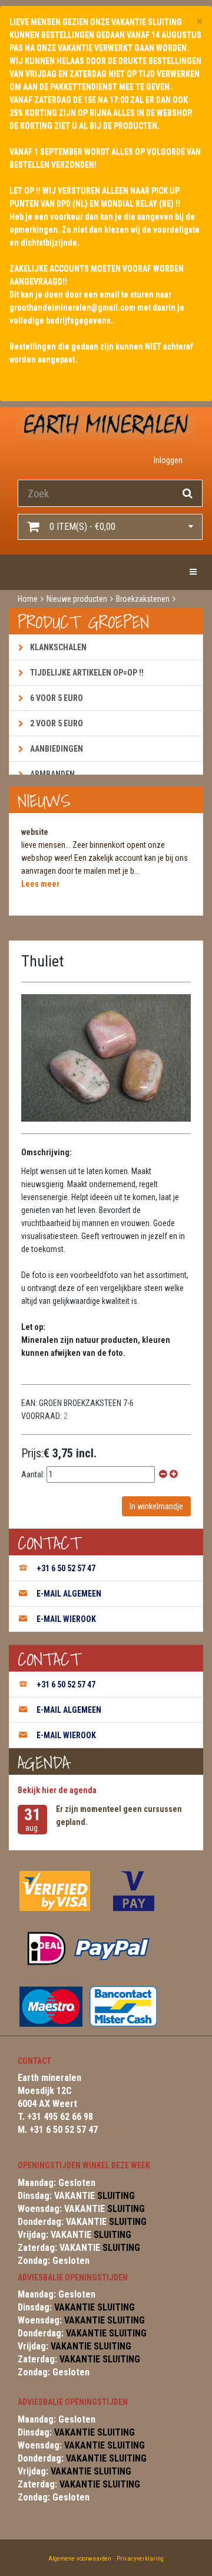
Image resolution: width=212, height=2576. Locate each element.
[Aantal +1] (174, 1474)
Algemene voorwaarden (80, 2559)
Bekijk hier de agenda (57, 1790)
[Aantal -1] (163, 1474)
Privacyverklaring (140, 2559)
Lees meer (40, 884)
